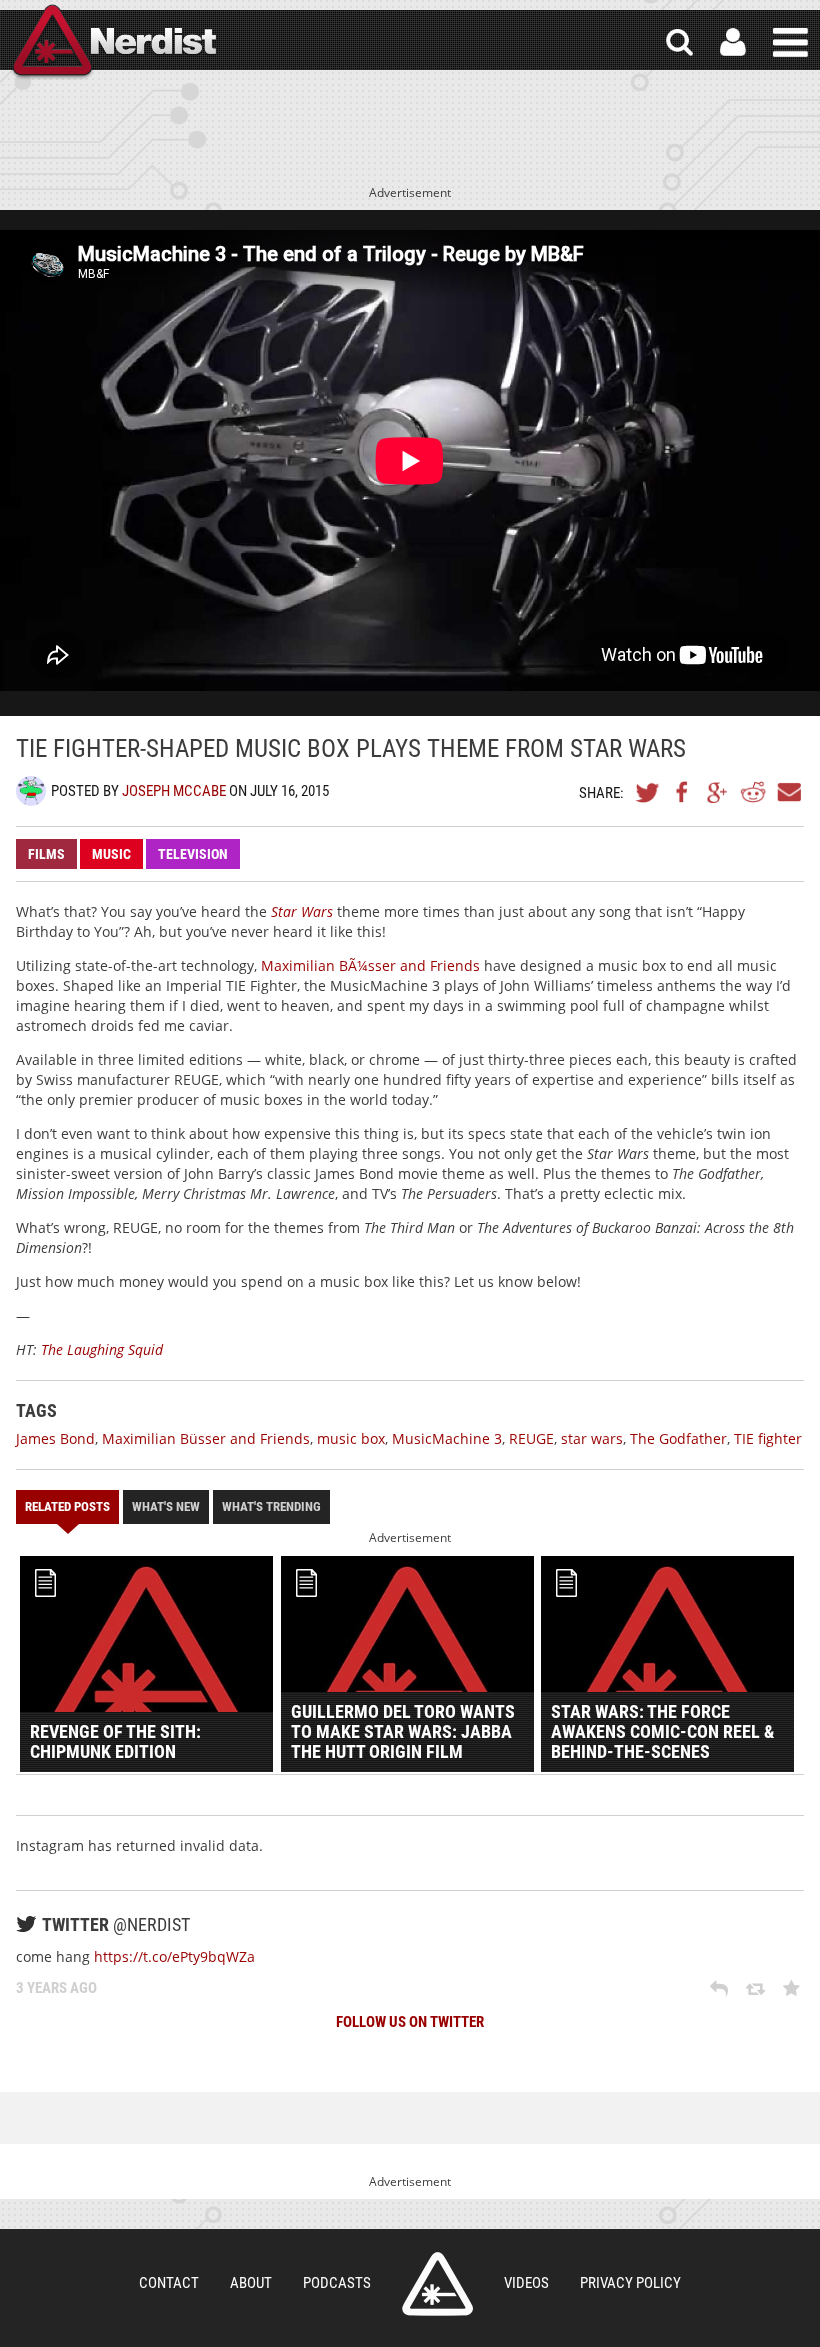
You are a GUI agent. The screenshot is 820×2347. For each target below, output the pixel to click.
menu (790, 42)
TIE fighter (768, 1438)
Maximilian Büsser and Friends (206, 1438)
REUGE (531, 1438)
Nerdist (113, 42)
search (679, 42)
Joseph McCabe (174, 791)
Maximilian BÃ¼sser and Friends (370, 965)
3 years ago (56, 1988)
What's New (166, 1506)
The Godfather (678, 1438)
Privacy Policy (630, 2283)
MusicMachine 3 (447, 1438)
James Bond (55, 1438)
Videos (526, 2283)
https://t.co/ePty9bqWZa (174, 1956)
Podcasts (337, 2283)
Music (111, 854)
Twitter (648, 792)
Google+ (718, 792)
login (733, 42)
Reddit (753, 792)
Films (46, 854)
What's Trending (271, 1506)
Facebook (683, 792)
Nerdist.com (437, 2284)
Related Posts (67, 1506)
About (251, 2283)
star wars (592, 1438)
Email (788, 792)
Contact (169, 2283)
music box (351, 1438)
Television (193, 854)
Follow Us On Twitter (410, 2022)
